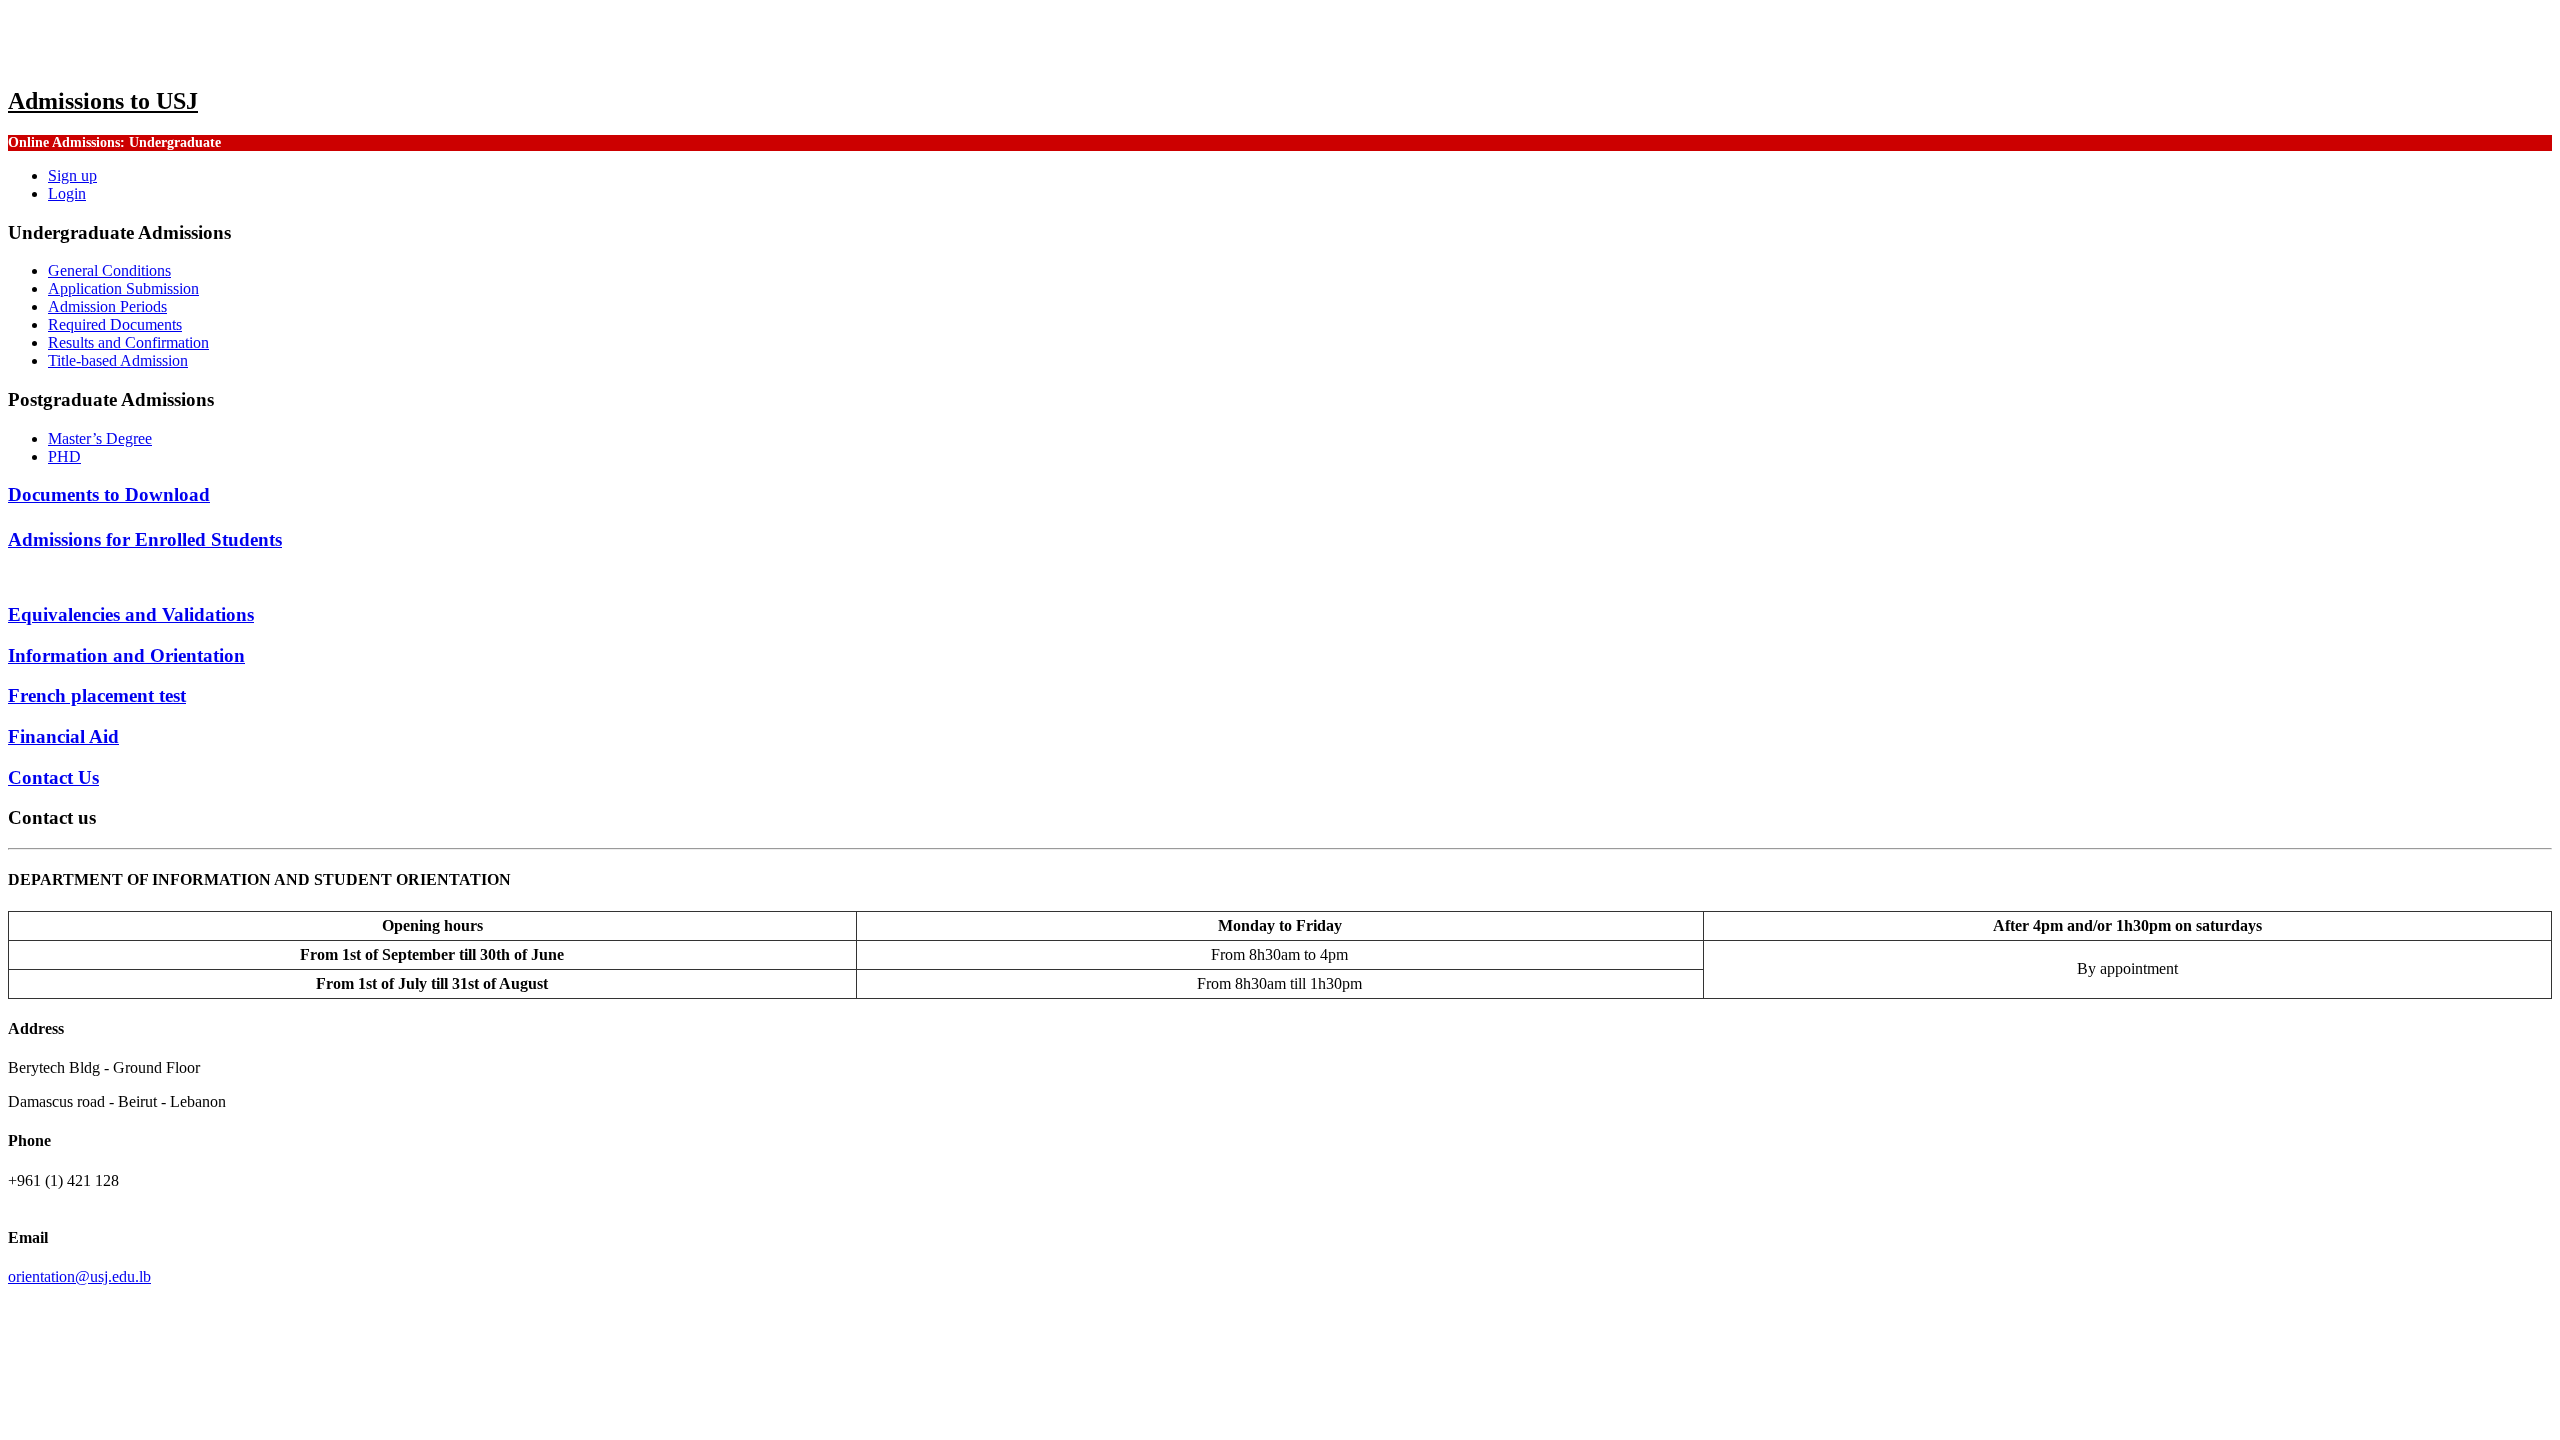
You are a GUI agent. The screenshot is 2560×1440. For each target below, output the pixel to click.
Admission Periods (107, 306)
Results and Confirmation (128, 342)
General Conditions (109, 270)
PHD (64, 456)
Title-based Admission (118, 360)
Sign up (72, 175)
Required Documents (115, 324)
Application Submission (123, 288)
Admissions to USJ (103, 101)
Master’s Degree (100, 438)
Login (67, 193)
